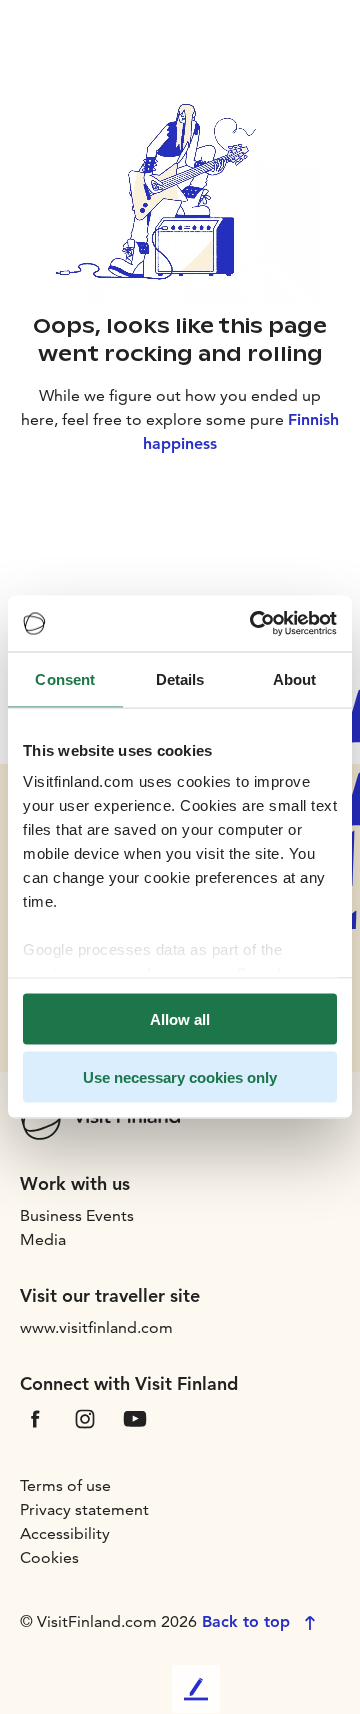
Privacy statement (84, 1509)
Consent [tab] (65, 678)
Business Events (77, 1215)
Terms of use (65, 1485)
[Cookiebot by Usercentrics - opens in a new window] (254, 624)
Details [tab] (180, 678)
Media (43, 1239)
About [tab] (295, 678)
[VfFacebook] (35, 1417)
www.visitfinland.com (96, 1327)
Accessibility (65, 1533)
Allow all (180, 1018)
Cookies (49, 1557)
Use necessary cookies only (180, 1077)
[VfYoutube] (135, 1417)
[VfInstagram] (85, 1417)
